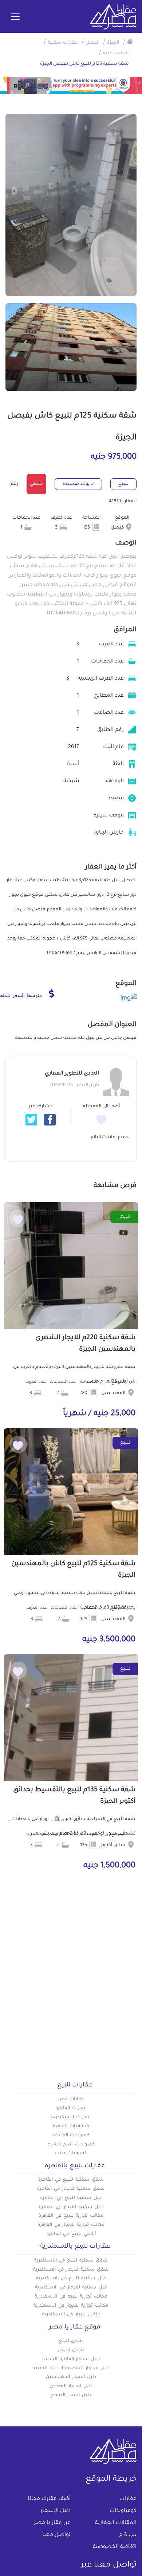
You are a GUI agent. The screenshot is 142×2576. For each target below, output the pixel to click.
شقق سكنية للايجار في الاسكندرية (71, 2270)
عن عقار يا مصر (52, 2523)
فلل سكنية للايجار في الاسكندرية (71, 2288)
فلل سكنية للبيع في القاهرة (71, 2198)
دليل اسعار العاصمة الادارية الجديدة (71, 2369)
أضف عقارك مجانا (49, 2499)
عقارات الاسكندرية (71, 2117)
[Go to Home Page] (130, 41)
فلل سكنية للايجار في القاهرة (71, 2207)
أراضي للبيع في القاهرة (71, 2234)
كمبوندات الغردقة (71, 2136)
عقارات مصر (71, 2100)
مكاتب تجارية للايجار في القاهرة (71, 2225)
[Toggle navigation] (15, 17)
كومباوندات (123, 2511)
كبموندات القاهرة (71, 2126)
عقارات (128, 2499)
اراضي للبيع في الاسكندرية (71, 2315)
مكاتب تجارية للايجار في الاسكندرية (71, 2306)
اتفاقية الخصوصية (115, 2547)
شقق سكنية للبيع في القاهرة (71, 2180)
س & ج (128, 2535)
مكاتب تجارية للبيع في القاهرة (71, 2216)
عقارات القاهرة (71, 2108)
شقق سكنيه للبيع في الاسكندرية (71, 2261)
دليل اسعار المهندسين (71, 2377)
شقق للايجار (71, 2350)
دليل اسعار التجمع (71, 2395)
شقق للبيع (71, 2341)
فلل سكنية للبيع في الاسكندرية (71, 2279)
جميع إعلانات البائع (110, 1137)
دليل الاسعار (56, 2511)
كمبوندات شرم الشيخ (71, 2145)
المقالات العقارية (116, 2523)
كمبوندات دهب (71, 2153)
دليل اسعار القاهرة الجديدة (71, 2359)
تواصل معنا (56, 2535)
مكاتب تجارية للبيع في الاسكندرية (71, 2297)
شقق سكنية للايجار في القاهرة (71, 2189)
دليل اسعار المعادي (71, 2386)
